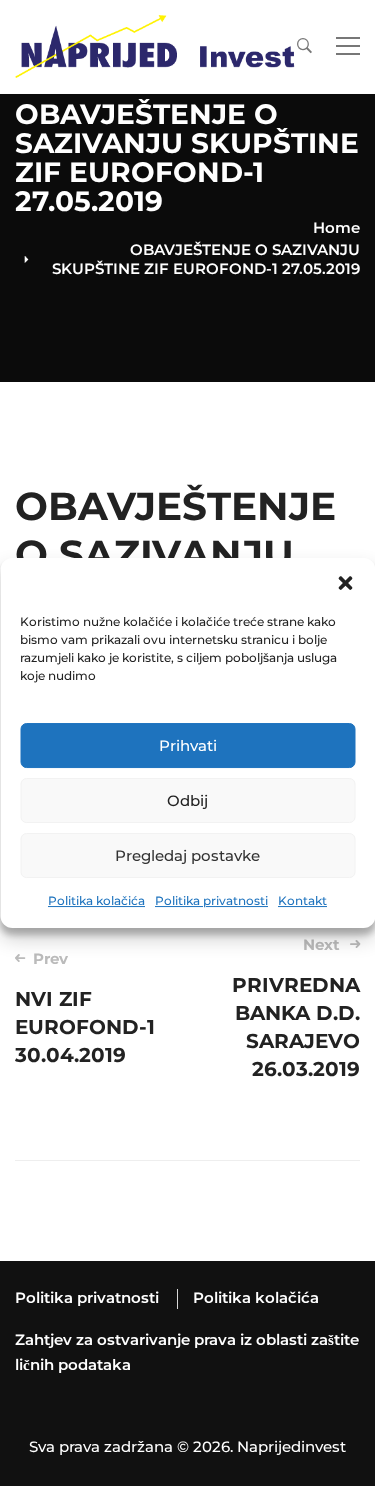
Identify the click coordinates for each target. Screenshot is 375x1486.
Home (336, 227)
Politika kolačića (96, 900)
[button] (345, 583)
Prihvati (188, 745)
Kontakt (302, 900)
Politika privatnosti (211, 900)
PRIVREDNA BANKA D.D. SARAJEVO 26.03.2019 (296, 1008)
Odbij (187, 800)
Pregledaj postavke (187, 855)
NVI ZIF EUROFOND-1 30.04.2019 (85, 1008)
